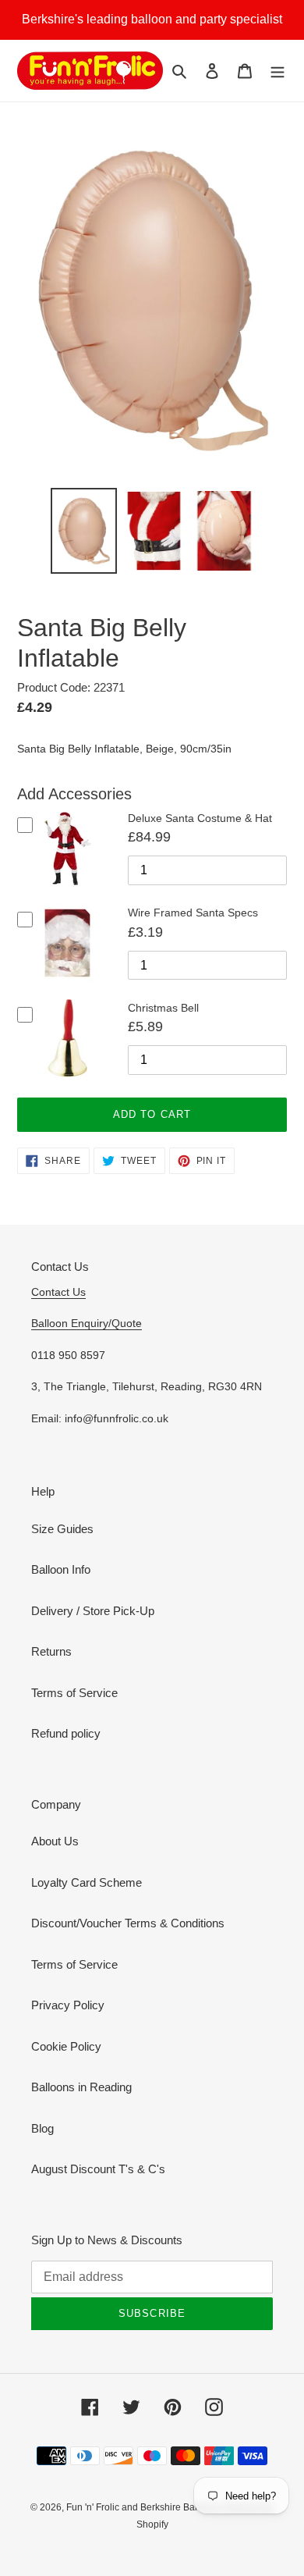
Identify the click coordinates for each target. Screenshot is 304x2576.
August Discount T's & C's (98, 2169)
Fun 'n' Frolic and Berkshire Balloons (145, 2507)
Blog (42, 2128)
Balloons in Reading (81, 2087)
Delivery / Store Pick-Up (93, 1611)
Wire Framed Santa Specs (193, 913)
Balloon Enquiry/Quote (87, 1323)
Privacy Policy (68, 2005)
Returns (51, 1651)
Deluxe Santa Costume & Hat (200, 818)
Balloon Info (61, 1569)
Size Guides (62, 1529)
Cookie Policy (66, 2046)
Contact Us (58, 1292)
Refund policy (66, 1733)
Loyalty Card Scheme (87, 1882)
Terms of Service (74, 1693)
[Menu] (277, 71)
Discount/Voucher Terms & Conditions (128, 1923)
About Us (55, 1841)
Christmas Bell (163, 1008)
